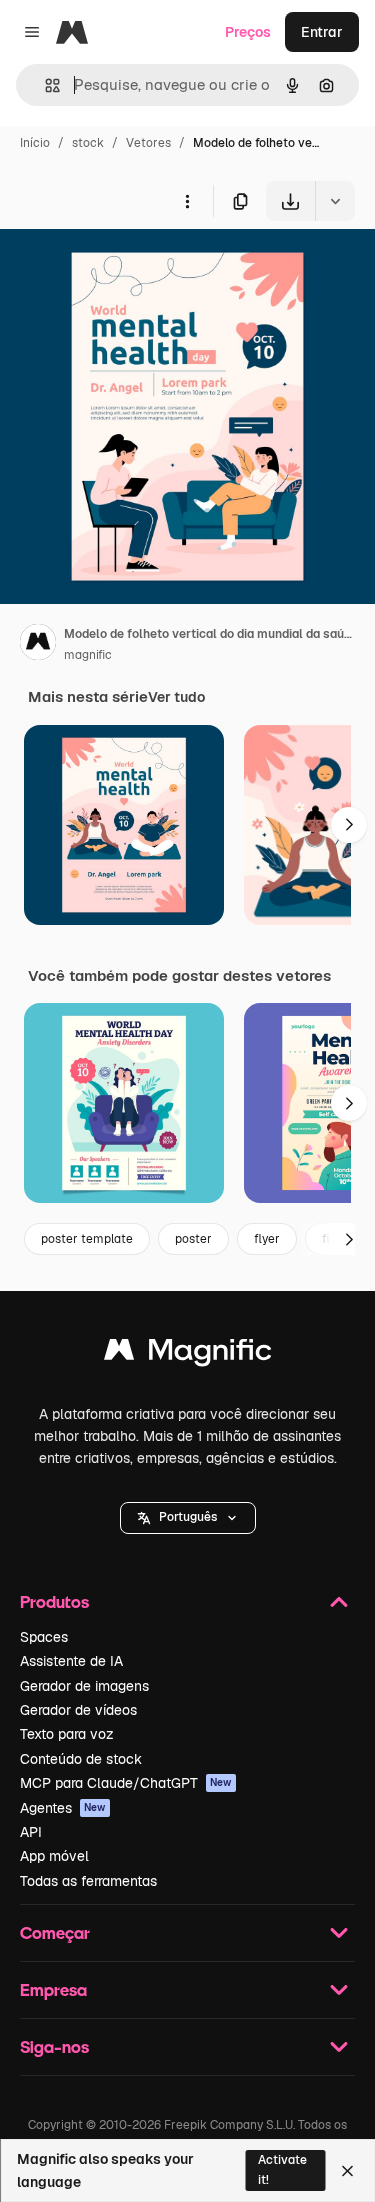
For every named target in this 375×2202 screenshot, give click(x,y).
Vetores (148, 143)
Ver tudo (176, 697)
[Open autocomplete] (44, 85)
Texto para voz (67, 1734)
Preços (248, 32)
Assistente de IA (71, 1661)
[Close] (347, 2171)
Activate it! (282, 2169)
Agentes (63, 1808)
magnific (88, 655)
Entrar (322, 32)
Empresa (53, 1989)
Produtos (54, 1601)
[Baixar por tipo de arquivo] (335, 201)
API (31, 1832)
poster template (87, 1239)
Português (188, 1517)
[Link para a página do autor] (38, 645)
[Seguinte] (349, 825)
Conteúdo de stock (81, 1759)
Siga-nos (54, 2046)
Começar (55, 1932)
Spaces (44, 1637)
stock (88, 143)
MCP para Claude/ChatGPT (126, 1783)
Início (35, 143)
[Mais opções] (187, 201)
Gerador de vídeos (78, 1710)
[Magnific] (188, 1354)
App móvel (54, 1856)
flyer (267, 1239)
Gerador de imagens (84, 1686)
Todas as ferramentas (88, 1881)
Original (128, 267)
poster (193, 1239)
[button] (188, 1518)
